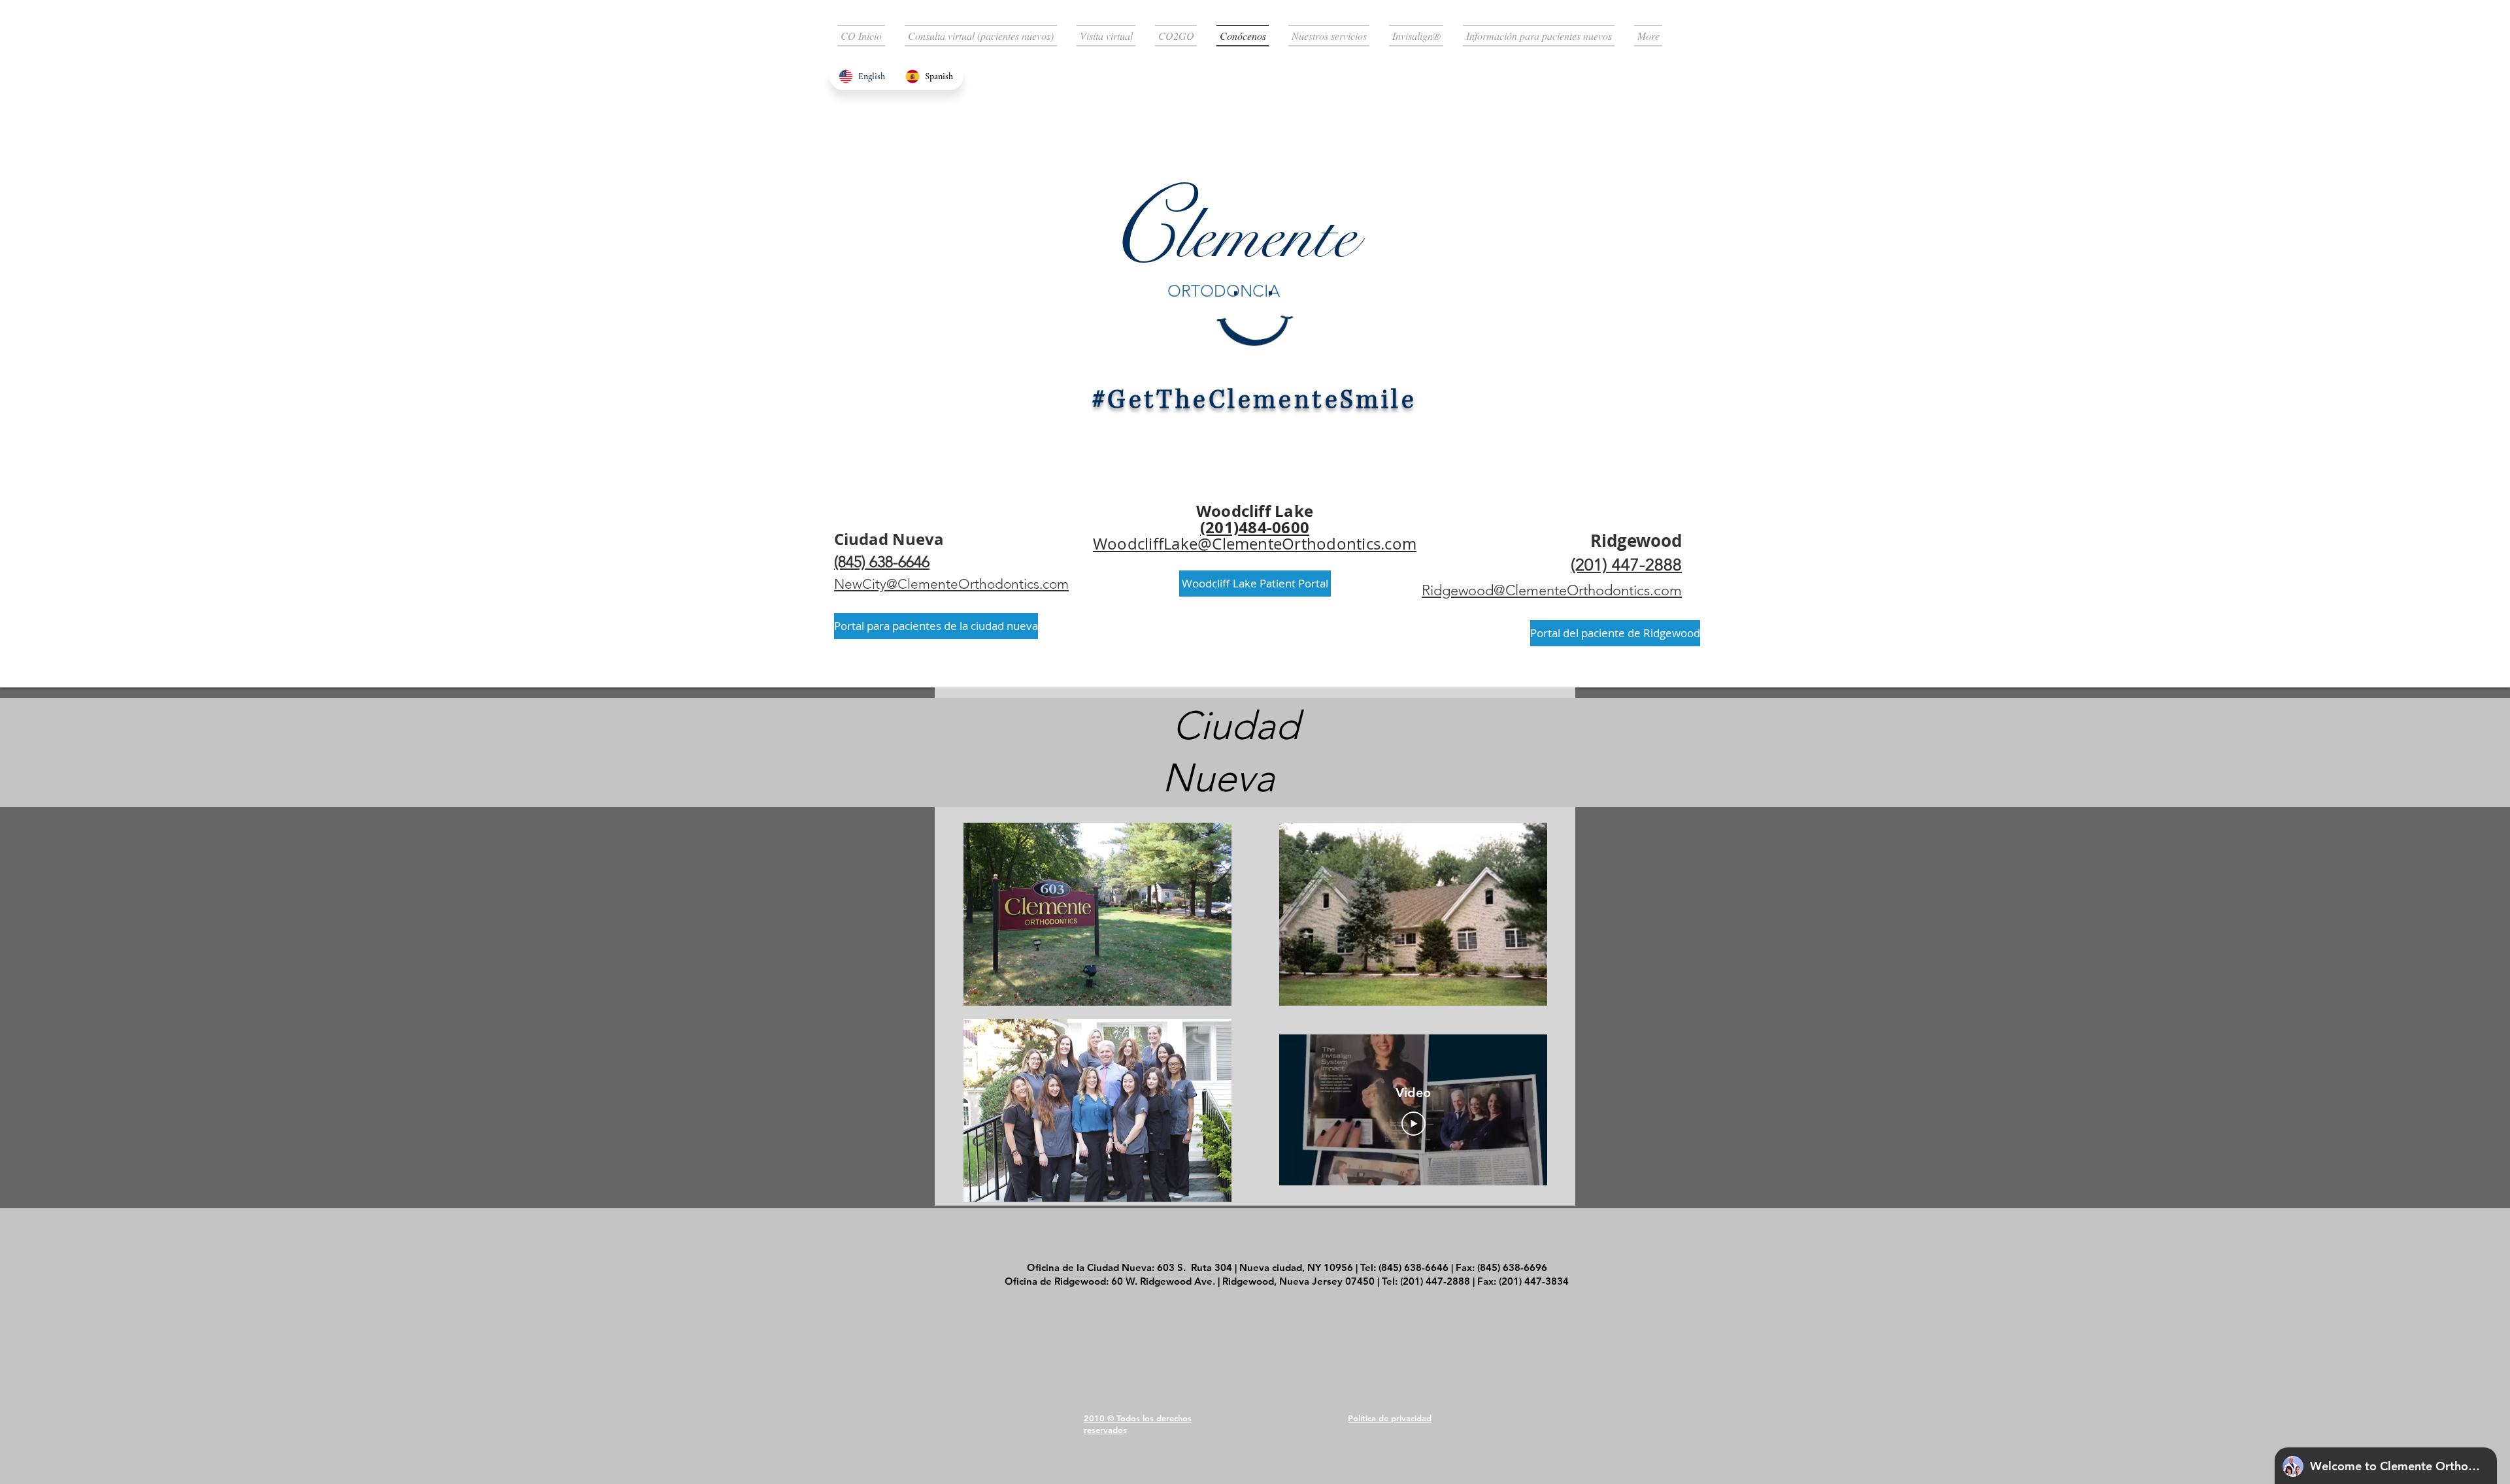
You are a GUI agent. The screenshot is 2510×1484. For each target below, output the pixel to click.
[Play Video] (1414, 1124)
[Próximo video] (1520, 1110)
